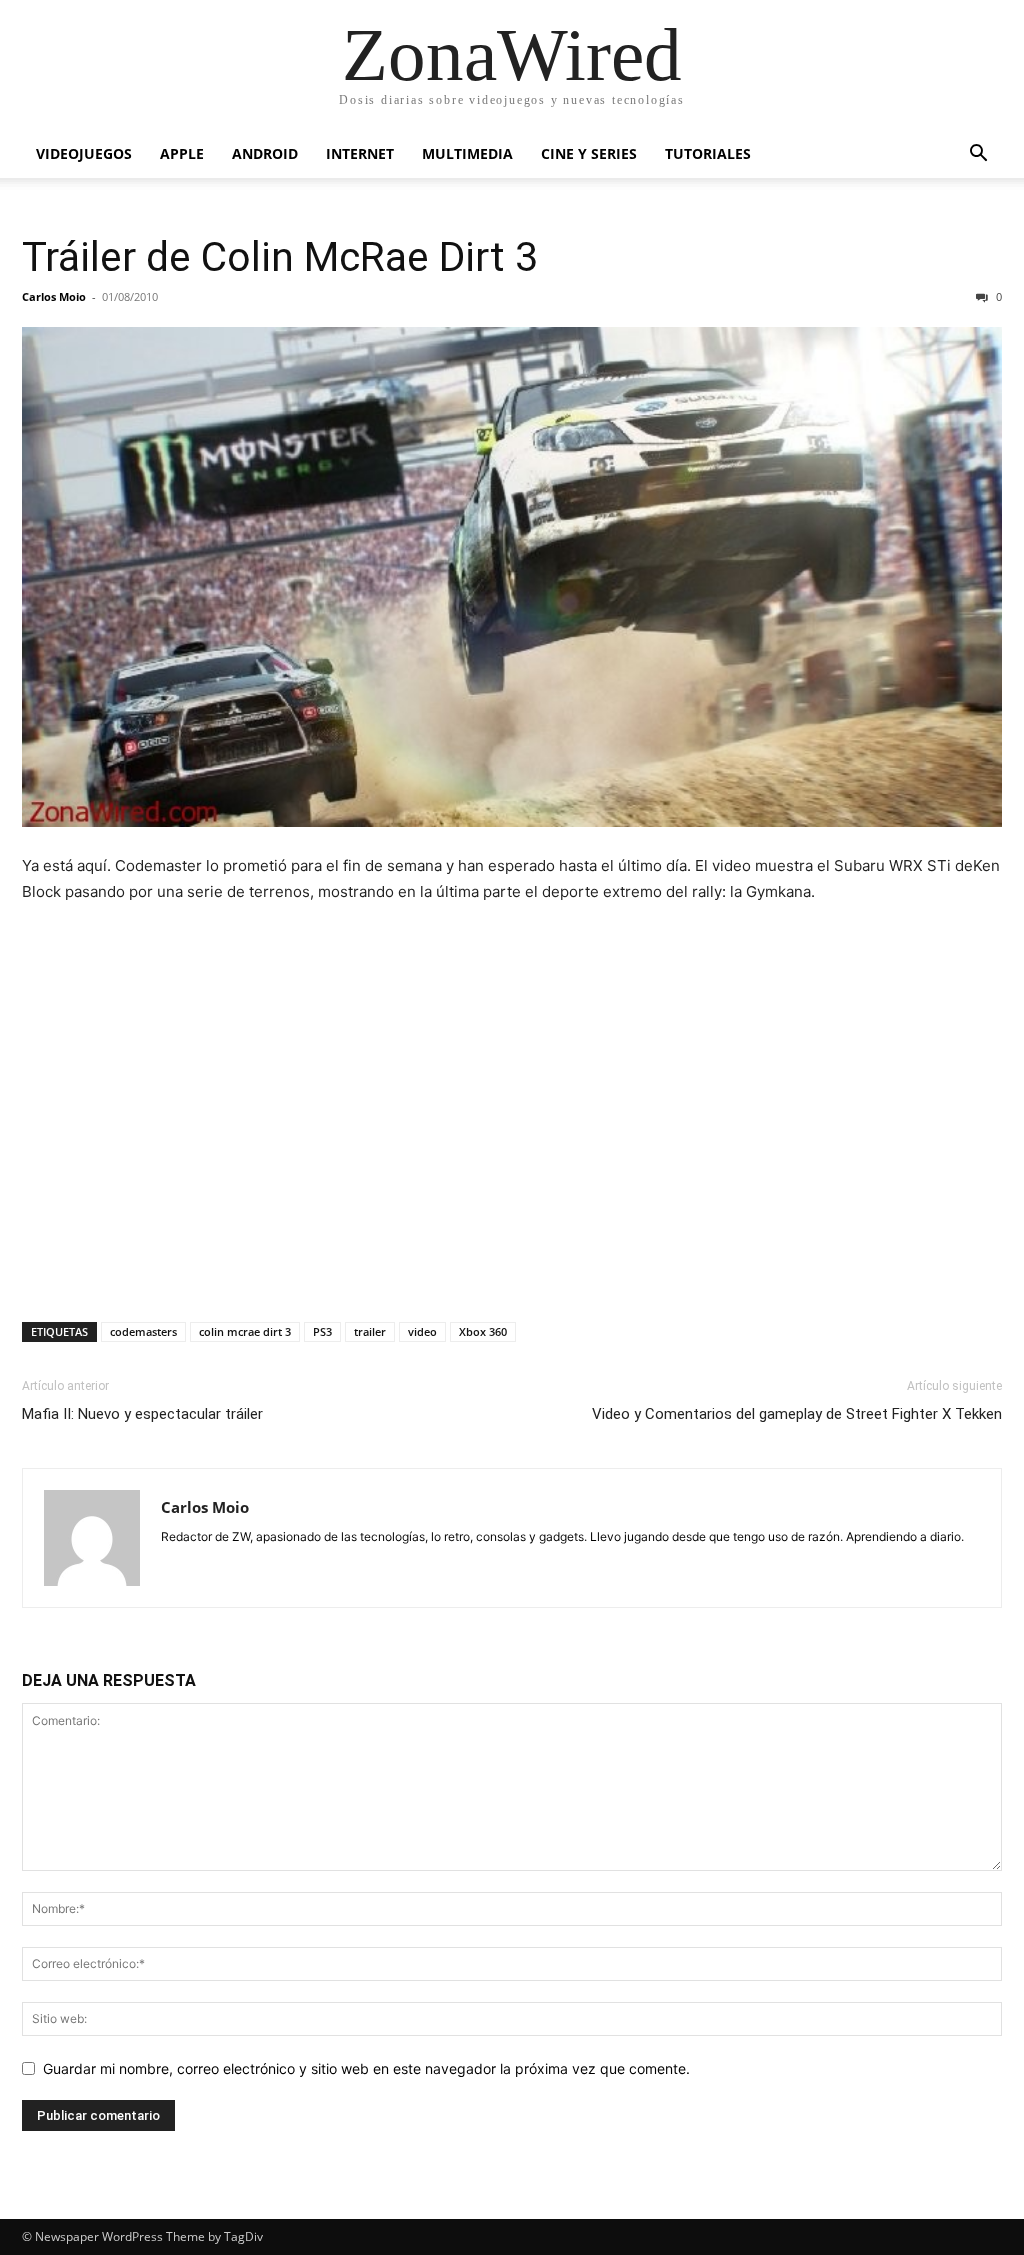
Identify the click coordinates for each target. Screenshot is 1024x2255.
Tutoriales (708, 153)
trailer (370, 1331)
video (422, 1331)
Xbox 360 (483, 1331)
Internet (360, 153)
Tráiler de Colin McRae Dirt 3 (280, 257)
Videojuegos (84, 153)
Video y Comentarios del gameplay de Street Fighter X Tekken (797, 1414)
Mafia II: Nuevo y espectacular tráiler (142, 1414)
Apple (182, 153)
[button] (978, 155)
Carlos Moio (54, 296)
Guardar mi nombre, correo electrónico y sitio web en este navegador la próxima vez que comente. (366, 2068)
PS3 (322, 1331)
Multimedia (467, 153)
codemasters (143, 1331)
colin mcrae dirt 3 (245, 1331)
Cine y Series (589, 153)
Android (265, 153)
